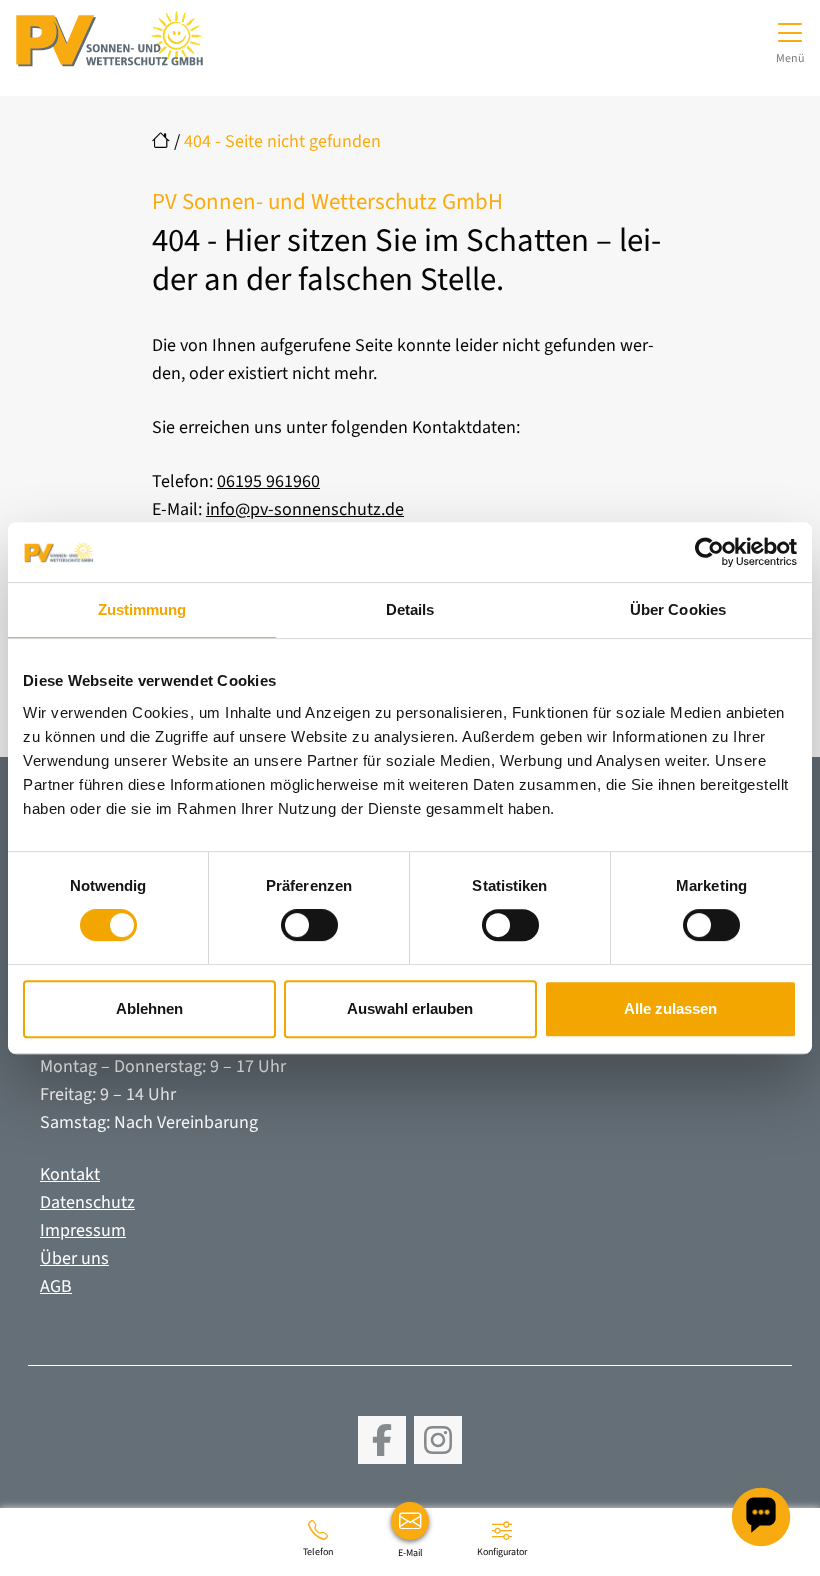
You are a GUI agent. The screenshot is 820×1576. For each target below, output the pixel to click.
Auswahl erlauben (410, 1008)
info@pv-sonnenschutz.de (305, 509)
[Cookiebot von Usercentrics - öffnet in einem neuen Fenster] (709, 552)
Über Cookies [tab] (678, 609)
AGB (56, 1286)
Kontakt (70, 1174)
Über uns (74, 1258)
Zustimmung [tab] (142, 609)
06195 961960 (268, 481)
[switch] (309, 925)
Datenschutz (87, 1202)
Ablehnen (149, 1008)
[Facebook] (382, 1440)
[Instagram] (438, 1440)
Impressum (83, 1230)
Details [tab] (410, 609)
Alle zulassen (670, 1008)
